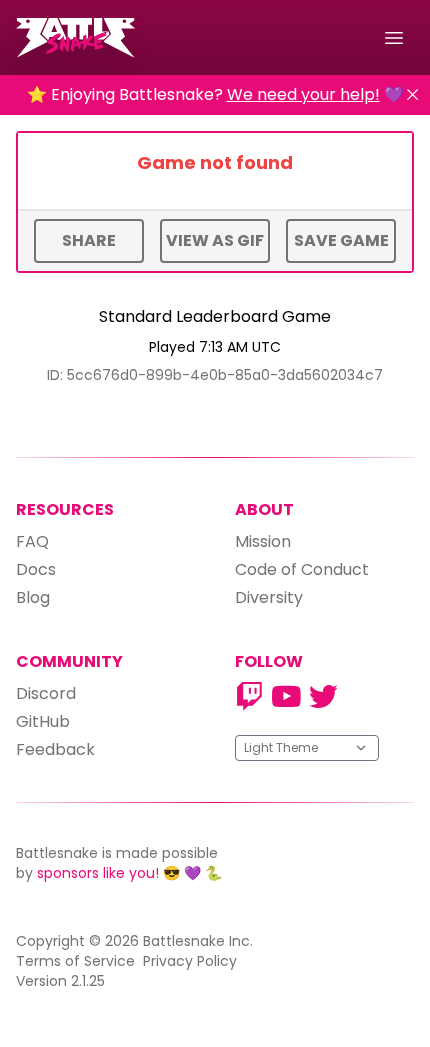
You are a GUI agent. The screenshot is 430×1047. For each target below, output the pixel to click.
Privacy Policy (190, 961)
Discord (46, 693)
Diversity (269, 597)
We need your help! (303, 94)
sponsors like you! (98, 873)
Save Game (341, 240)
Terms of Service (75, 961)
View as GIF (215, 240)
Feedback (55, 749)
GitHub (43, 721)
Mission (263, 541)
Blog (33, 597)
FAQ (32, 541)
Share (89, 240)
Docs (36, 569)
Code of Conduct (302, 569)
